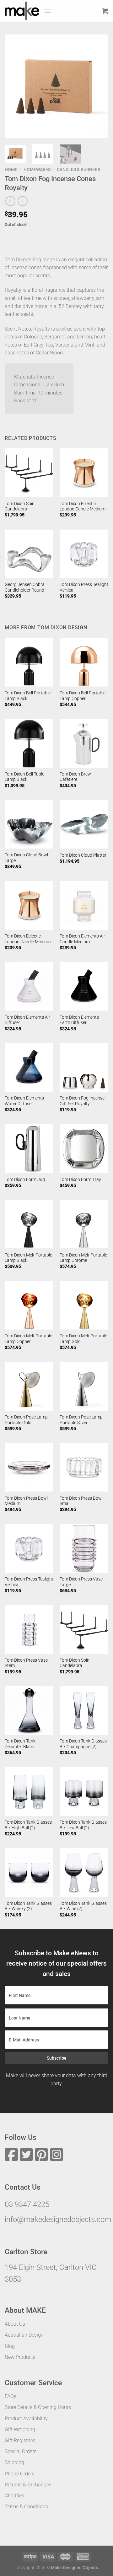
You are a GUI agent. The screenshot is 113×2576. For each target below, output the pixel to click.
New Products (20, 2357)
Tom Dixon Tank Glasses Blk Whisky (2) (28, 1906)
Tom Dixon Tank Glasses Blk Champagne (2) (83, 1744)
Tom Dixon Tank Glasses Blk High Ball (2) (28, 1825)
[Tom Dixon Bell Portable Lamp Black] (29, 662)
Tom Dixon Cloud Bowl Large (26, 858)
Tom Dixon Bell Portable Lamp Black (28, 696)
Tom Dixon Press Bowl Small (81, 1501)
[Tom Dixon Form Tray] (84, 1148)
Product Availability (26, 2419)
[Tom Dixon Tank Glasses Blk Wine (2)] (84, 1872)
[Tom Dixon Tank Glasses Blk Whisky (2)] (29, 1872)
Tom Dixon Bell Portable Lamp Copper (83, 696)
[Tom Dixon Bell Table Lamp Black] (29, 743)
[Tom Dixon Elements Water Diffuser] (29, 1067)
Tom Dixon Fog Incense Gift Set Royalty (82, 1101)
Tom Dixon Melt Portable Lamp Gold (83, 1339)
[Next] (98, 86)
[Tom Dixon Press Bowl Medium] (29, 1467)
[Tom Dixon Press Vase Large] (84, 1548)
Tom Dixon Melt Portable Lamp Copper (28, 1339)
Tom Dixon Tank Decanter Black (20, 1744)
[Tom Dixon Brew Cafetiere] (84, 743)
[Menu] (48, 11)
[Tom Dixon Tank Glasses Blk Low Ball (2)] (84, 1791)
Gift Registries (20, 2440)
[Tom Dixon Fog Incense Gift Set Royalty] (84, 1067)
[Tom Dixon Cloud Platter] (84, 824)
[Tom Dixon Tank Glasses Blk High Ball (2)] (29, 1791)
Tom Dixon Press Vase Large (81, 1582)
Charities (14, 2496)
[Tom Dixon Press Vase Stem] (29, 1629)
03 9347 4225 (27, 2204)
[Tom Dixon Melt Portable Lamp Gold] (84, 1305)
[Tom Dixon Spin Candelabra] (29, 473)
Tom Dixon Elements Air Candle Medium (82, 939)
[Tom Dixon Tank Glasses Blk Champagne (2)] (84, 1710)
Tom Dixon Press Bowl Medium (26, 1501)
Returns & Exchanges (28, 2485)
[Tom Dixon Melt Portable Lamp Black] (29, 1224)
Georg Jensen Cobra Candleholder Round (25, 587)
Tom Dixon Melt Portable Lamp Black (28, 1258)
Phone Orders (20, 2474)
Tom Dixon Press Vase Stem (26, 1663)
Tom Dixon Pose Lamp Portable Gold (26, 1420)
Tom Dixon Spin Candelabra (20, 506)
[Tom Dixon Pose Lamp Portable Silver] (84, 1386)
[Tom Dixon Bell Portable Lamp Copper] (84, 662)
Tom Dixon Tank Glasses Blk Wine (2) (83, 1906)
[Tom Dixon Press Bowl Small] (84, 1467)
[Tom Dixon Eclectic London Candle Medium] (84, 473)
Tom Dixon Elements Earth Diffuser (79, 1020)
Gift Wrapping (20, 2430)
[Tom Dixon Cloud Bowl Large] (29, 824)
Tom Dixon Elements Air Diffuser (27, 1020)
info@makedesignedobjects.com (58, 2219)
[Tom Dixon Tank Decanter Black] (29, 1710)
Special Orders (21, 2451)
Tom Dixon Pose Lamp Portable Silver (81, 1420)
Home (11, 170)
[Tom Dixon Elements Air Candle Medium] (84, 905)
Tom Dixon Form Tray (80, 1179)
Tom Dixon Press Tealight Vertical (84, 587)
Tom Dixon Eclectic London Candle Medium (83, 506)
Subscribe (57, 2058)
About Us (15, 2324)
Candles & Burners (78, 170)
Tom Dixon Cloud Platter (83, 855)
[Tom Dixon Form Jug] (29, 1148)
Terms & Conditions (26, 2507)
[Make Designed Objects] (22, 11)
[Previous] (15, 86)
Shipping (14, 2462)
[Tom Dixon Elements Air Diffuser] (29, 986)
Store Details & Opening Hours (38, 2407)
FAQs (11, 2396)
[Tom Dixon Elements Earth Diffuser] (84, 986)
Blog (10, 2346)
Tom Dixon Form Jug (25, 1179)
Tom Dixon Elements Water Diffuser (24, 1101)
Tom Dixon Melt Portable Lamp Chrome (83, 1258)
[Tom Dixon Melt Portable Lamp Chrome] (84, 1224)
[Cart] (105, 11)
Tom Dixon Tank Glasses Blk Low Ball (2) (83, 1825)
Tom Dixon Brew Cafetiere (75, 777)
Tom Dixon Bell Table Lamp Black (24, 777)
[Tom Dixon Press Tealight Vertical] (84, 554)
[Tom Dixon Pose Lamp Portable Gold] (29, 1386)
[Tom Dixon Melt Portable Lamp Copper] (29, 1305)
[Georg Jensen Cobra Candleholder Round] (29, 554)
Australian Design (24, 2335)
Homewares (37, 170)
